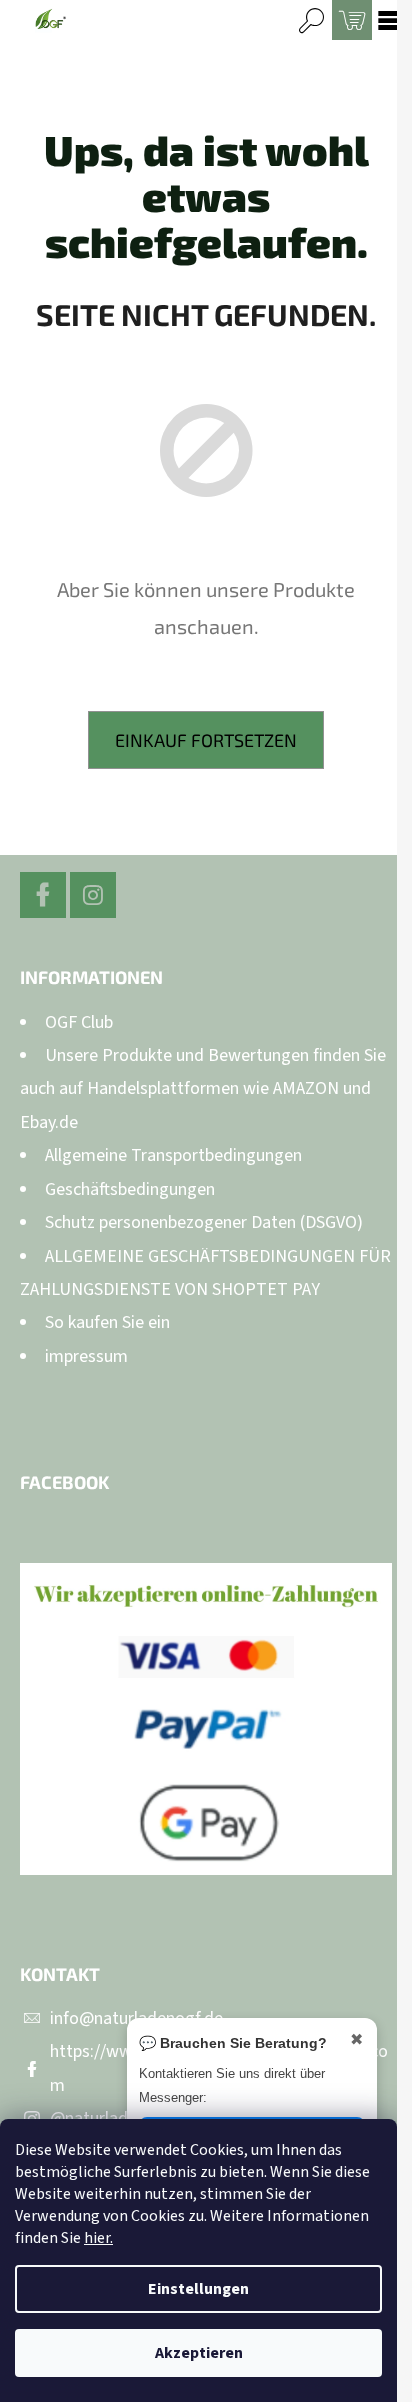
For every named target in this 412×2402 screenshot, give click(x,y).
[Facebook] (43, 895)
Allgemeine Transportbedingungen (173, 1155)
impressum (86, 1356)
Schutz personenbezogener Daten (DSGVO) (204, 1222)
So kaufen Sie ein (107, 1322)
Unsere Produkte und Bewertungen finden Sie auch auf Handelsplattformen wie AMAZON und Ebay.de (203, 1089)
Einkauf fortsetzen (206, 740)
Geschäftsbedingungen (130, 1189)
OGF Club (79, 1022)
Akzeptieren (199, 2353)
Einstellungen (198, 2289)
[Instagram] (93, 895)
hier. (98, 2238)
